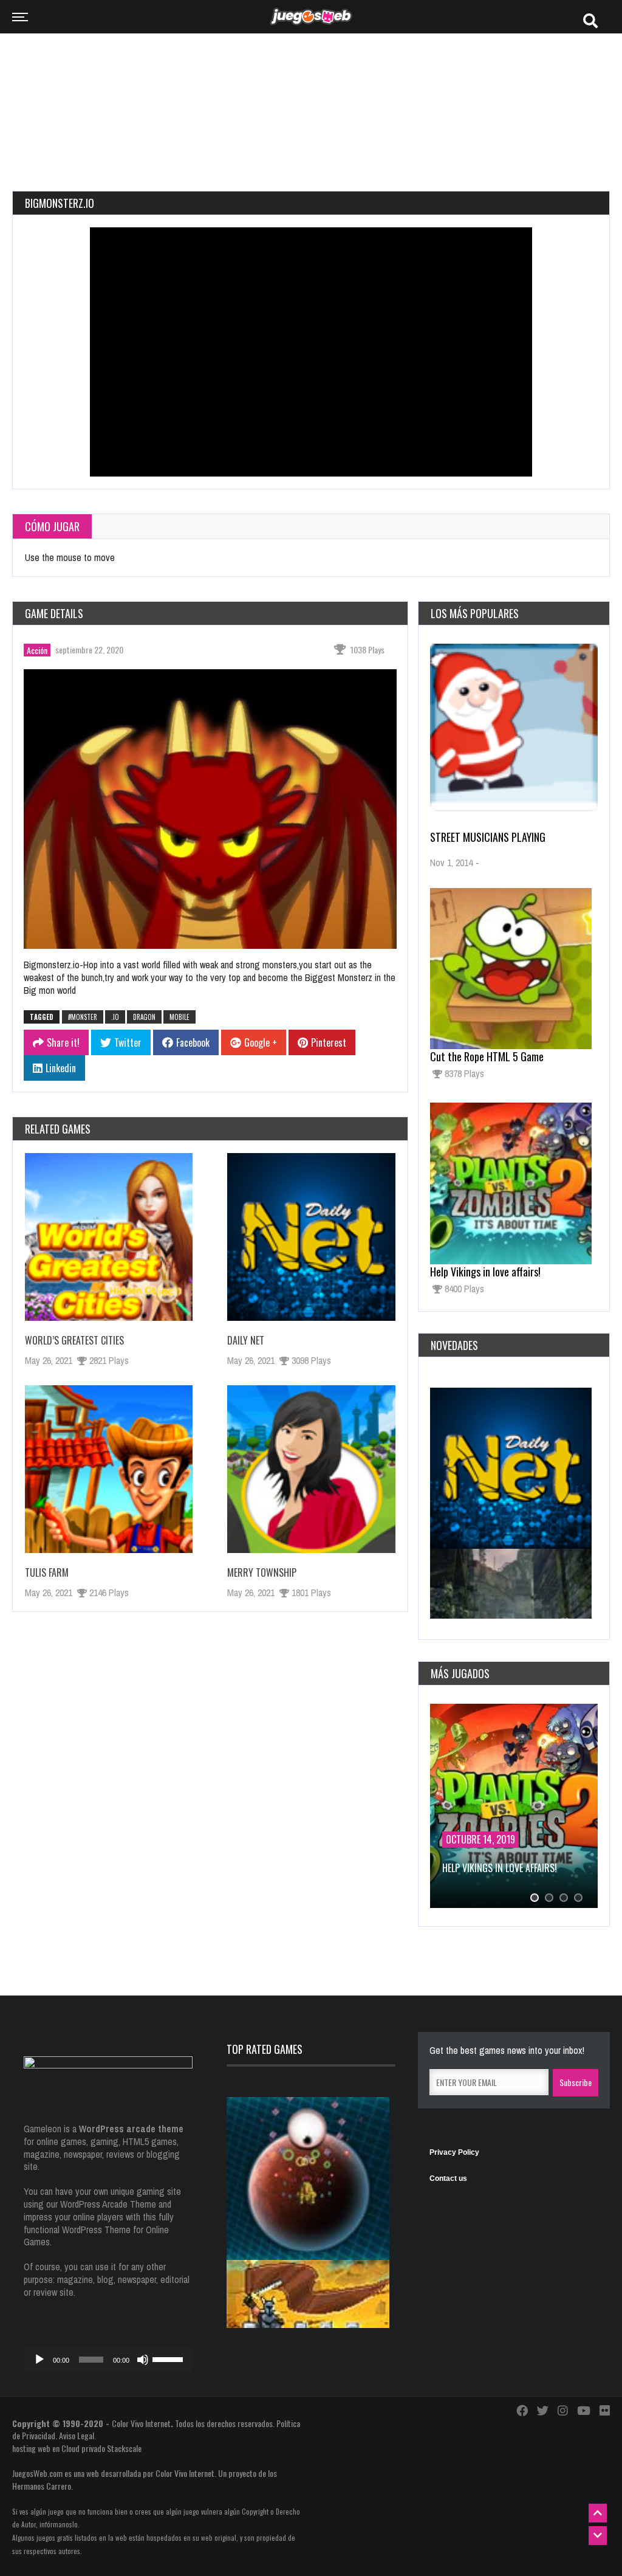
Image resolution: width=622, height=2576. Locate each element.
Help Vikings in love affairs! (485, 1272)
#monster (83, 1017)
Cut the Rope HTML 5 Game (487, 1056)
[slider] (169, 2358)
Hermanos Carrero (42, 2486)
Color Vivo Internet (141, 2423)
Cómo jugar (52, 526)
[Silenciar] (143, 2360)
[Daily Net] (311, 1237)
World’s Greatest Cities (74, 1340)
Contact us (448, 2178)
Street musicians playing (488, 837)
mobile (179, 1017)
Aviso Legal (77, 2435)
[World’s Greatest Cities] (109, 1237)
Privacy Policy (454, 2152)
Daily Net (246, 1340)
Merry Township (262, 1572)
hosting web (31, 2448)
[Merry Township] (311, 1469)
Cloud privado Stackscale (101, 2448)
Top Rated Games (265, 2049)
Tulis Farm (47, 1572)
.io (115, 1017)
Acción (37, 650)
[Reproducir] (39, 2360)
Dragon (144, 1017)
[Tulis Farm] (109, 1469)
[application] (108, 2360)
